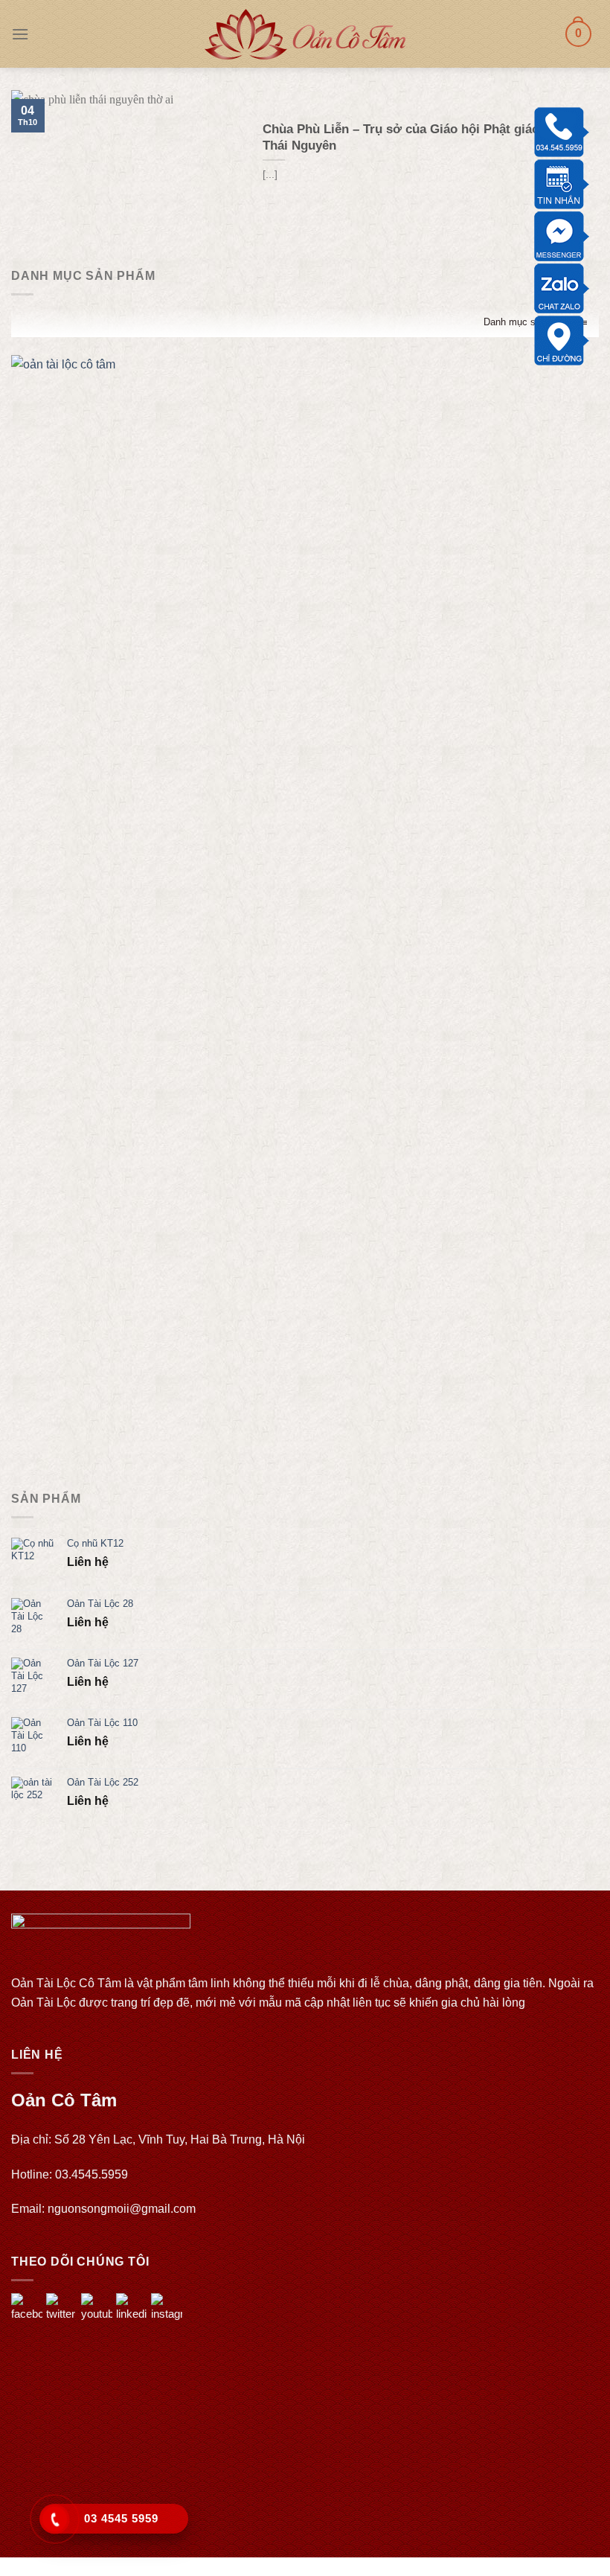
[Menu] (20, 34)
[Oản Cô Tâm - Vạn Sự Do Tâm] (305, 34)
